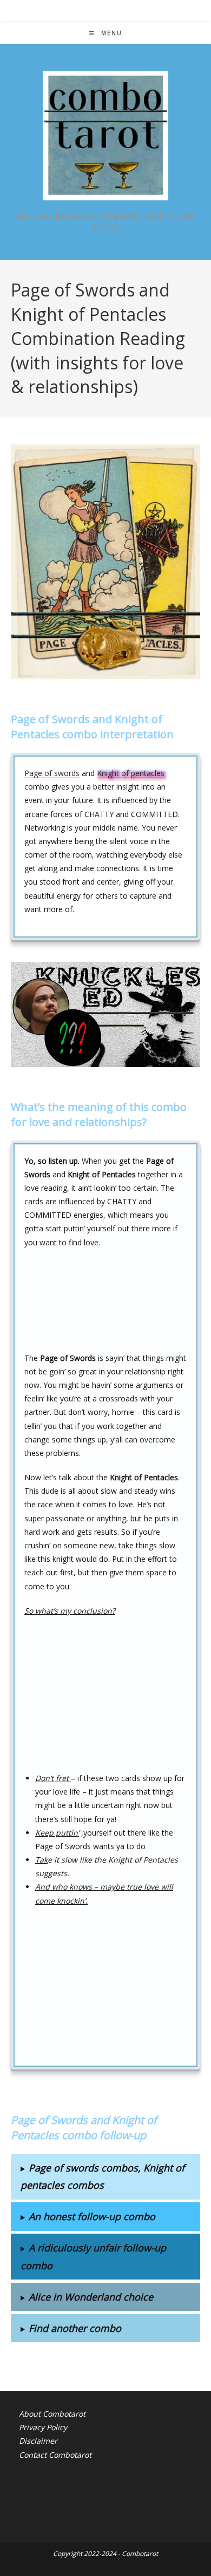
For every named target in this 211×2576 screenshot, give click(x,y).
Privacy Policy (43, 2427)
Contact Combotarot (55, 2455)
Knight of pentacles (131, 773)
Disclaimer (38, 2441)
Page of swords (52, 773)
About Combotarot (52, 2414)
